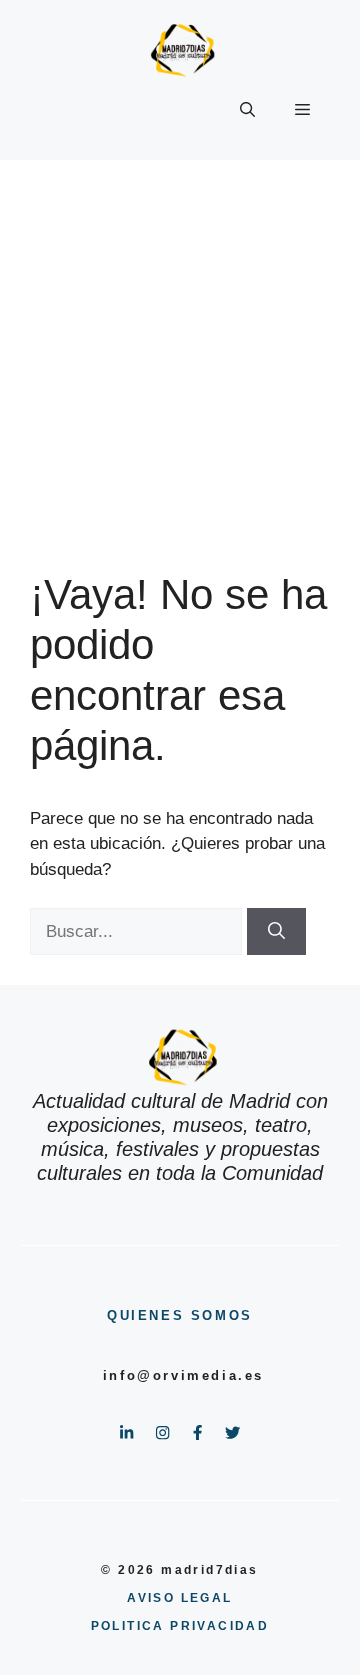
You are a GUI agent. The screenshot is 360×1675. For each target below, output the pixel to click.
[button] (247, 110)
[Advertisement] (180, 350)
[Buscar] (276, 932)
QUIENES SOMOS (180, 1315)
